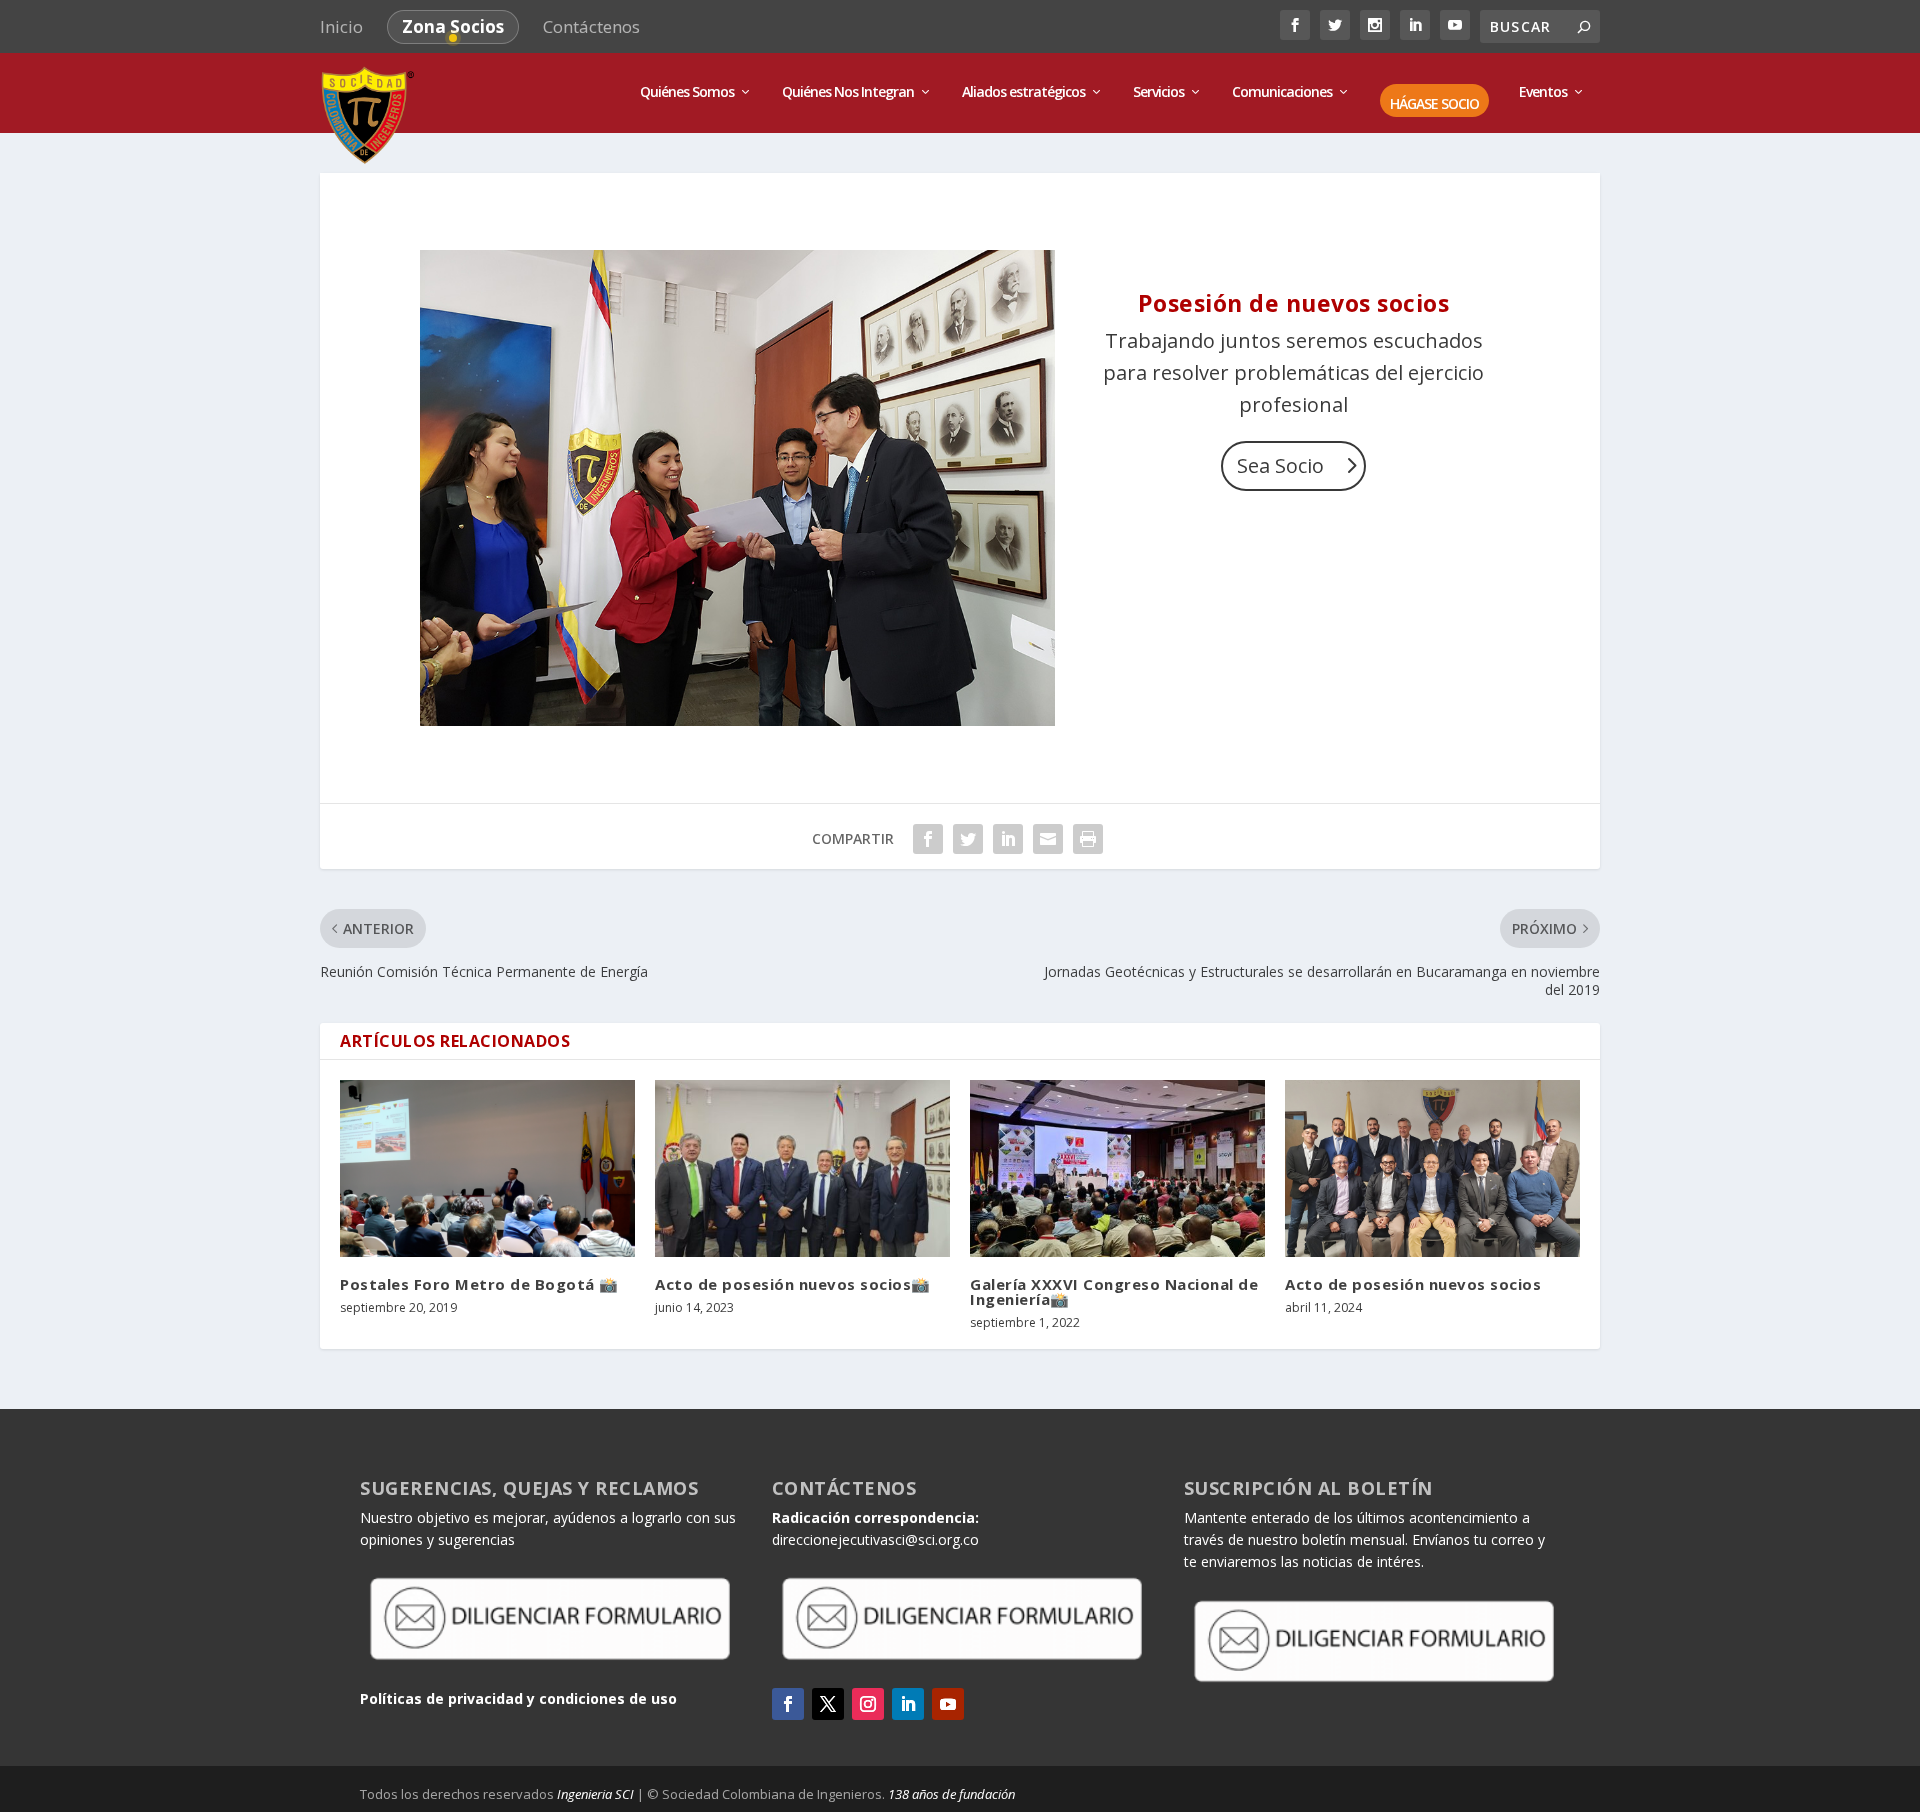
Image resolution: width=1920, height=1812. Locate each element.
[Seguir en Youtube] (948, 1704)
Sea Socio (1280, 465)
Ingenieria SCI (595, 1794)
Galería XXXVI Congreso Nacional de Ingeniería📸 (1114, 1291)
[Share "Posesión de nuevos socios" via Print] (1088, 839)
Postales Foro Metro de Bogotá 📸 (479, 1284)
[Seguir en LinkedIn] (908, 1704)
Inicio (341, 26)
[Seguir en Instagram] (868, 1704)
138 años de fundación (951, 1794)
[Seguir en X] (828, 1704)
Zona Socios (453, 26)
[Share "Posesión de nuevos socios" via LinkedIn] (1008, 839)
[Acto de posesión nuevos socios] (1432, 1168)
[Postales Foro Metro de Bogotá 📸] (487, 1168)
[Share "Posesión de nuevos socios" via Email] (1048, 839)
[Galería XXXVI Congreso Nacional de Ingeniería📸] (1117, 1168)
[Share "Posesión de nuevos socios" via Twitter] (968, 839)
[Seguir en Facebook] (788, 1704)
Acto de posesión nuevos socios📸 (793, 1284)
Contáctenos (591, 26)
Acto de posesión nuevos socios (1413, 1284)
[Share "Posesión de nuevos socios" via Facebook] (928, 839)
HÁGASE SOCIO (1434, 104)
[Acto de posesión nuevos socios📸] (802, 1168)
